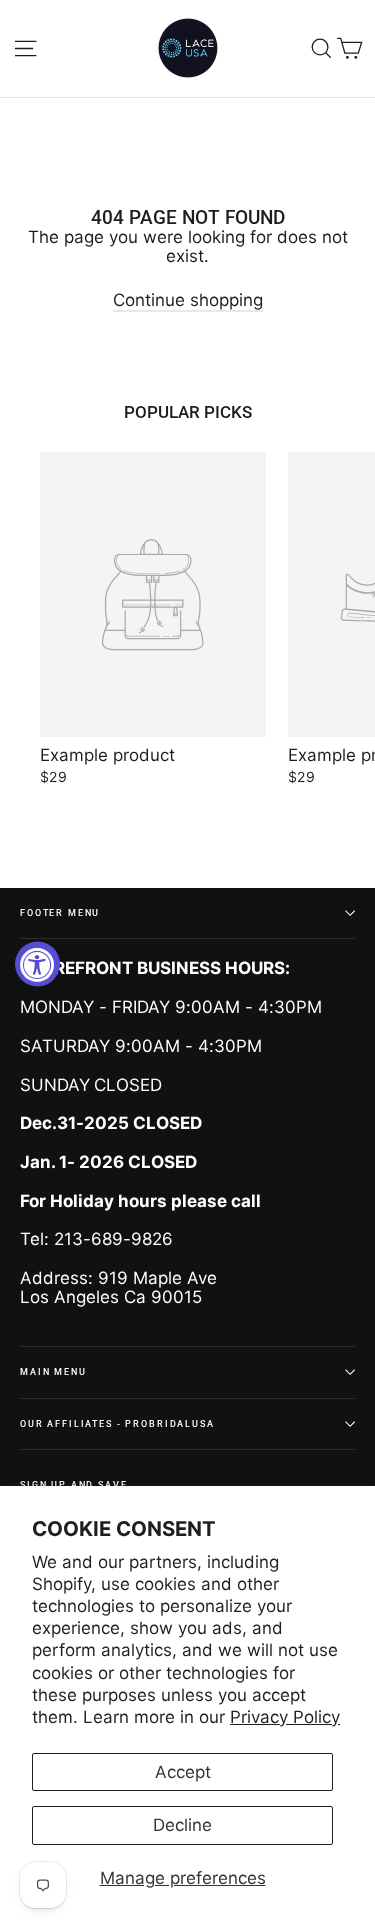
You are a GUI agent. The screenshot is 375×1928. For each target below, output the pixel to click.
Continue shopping (188, 300)
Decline (182, 1825)
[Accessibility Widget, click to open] (37, 964)
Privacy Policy (285, 1717)
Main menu (53, 1371)
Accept (183, 1772)
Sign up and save (74, 1484)
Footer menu (60, 912)
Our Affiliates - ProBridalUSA (117, 1423)
